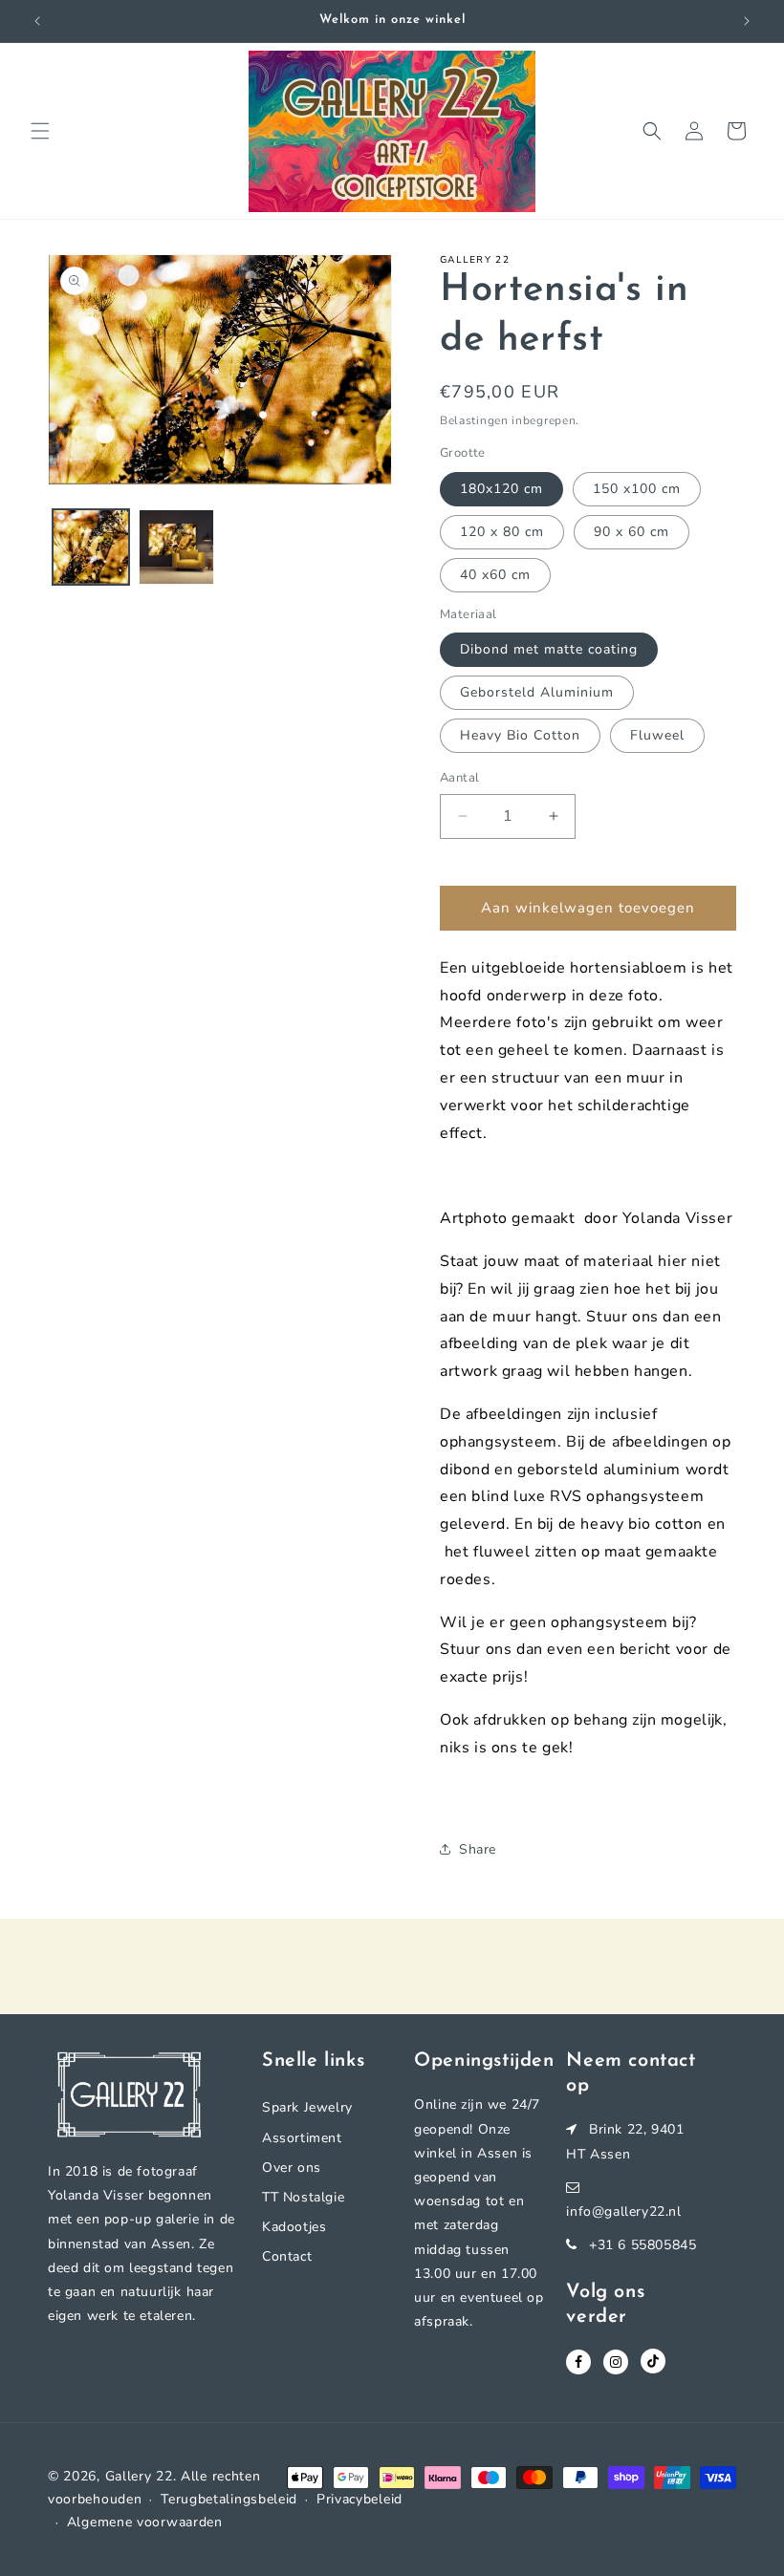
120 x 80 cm (502, 532)
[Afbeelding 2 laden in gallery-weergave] (177, 547)
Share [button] (478, 1849)
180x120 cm (501, 489)
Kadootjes (294, 2227)
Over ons (292, 2168)
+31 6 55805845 (642, 2245)
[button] (40, 131)
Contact (287, 2256)
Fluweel (657, 735)
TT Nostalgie (303, 2197)
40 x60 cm (495, 575)
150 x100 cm (637, 489)
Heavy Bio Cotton (520, 735)
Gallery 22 (139, 2476)
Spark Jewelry (307, 2107)
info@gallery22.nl (623, 2211)
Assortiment (302, 2138)
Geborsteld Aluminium (537, 692)
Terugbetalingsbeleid (229, 2499)
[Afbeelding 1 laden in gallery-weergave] (91, 547)
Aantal (459, 778)
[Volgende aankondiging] (747, 21)
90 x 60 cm (632, 532)
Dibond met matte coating (549, 649)
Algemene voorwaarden (145, 2522)
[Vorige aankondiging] (37, 21)
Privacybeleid (359, 2499)
